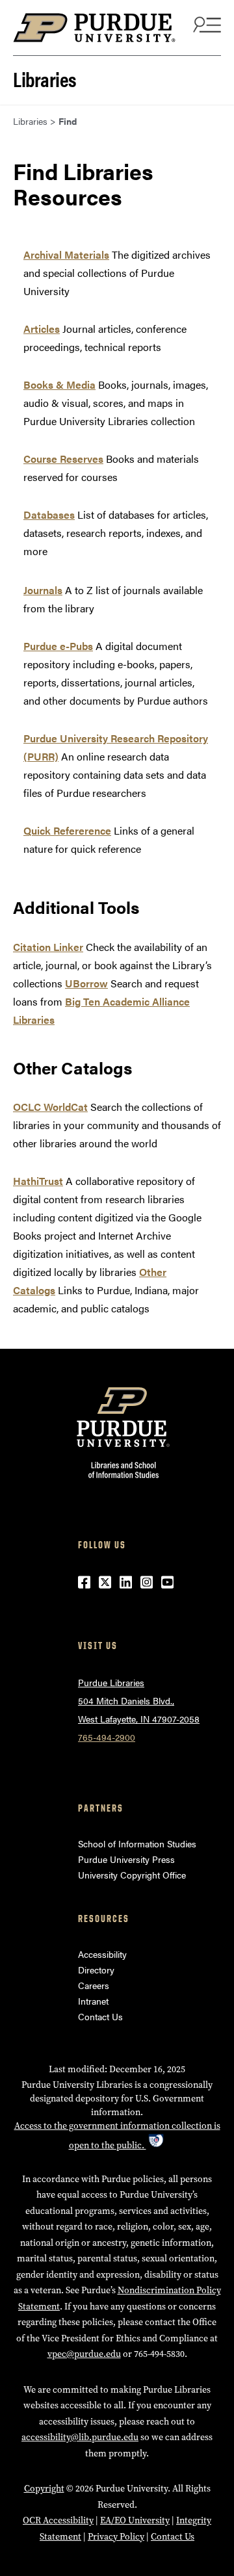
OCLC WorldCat (50, 1107)
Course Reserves (63, 459)
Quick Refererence (67, 830)
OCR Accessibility (58, 2520)
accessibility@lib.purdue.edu (80, 2437)
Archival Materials (66, 254)
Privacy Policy (116, 2537)
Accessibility (102, 1954)
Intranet (93, 2001)
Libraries (45, 78)
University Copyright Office (132, 1875)
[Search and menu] (205, 24)
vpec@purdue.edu (84, 2354)
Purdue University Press (126, 1859)
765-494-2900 (107, 1737)
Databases (49, 514)
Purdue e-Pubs (58, 646)
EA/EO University (135, 2520)
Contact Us (100, 2016)
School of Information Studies (137, 1843)
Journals (43, 590)
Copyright (44, 2489)
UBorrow (86, 983)
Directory (96, 1970)
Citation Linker (48, 947)
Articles (42, 329)
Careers (94, 1985)
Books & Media (59, 384)
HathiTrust (38, 1181)
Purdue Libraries (111, 1682)
